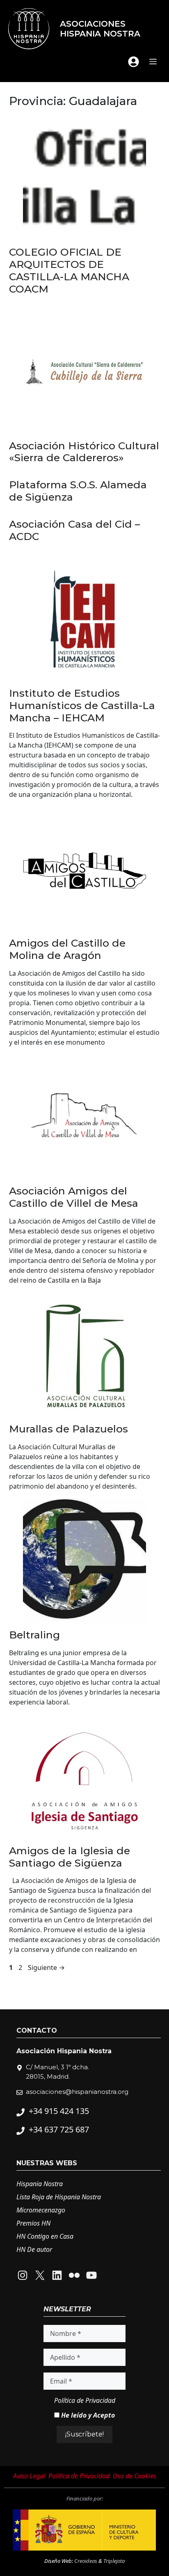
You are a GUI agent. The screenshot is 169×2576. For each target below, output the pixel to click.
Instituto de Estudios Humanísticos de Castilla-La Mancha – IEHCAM (82, 705)
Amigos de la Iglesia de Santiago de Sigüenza (70, 1857)
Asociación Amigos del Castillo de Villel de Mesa (74, 1197)
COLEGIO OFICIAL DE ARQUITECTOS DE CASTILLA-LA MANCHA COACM (69, 270)
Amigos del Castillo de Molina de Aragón (67, 949)
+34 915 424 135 (59, 2111)
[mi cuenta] (134, 62)
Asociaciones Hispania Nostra (100, 29)
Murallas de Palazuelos (69, 1429)
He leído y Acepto (87, 2415)
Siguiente (46, 1967)
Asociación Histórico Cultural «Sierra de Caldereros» (84, 452)
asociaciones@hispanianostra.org (77, 2092)
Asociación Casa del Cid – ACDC (74, 530)
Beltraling (34, 1635)
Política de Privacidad (85, 2400)
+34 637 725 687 (59, 2129)
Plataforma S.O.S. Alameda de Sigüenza (78, 491)
